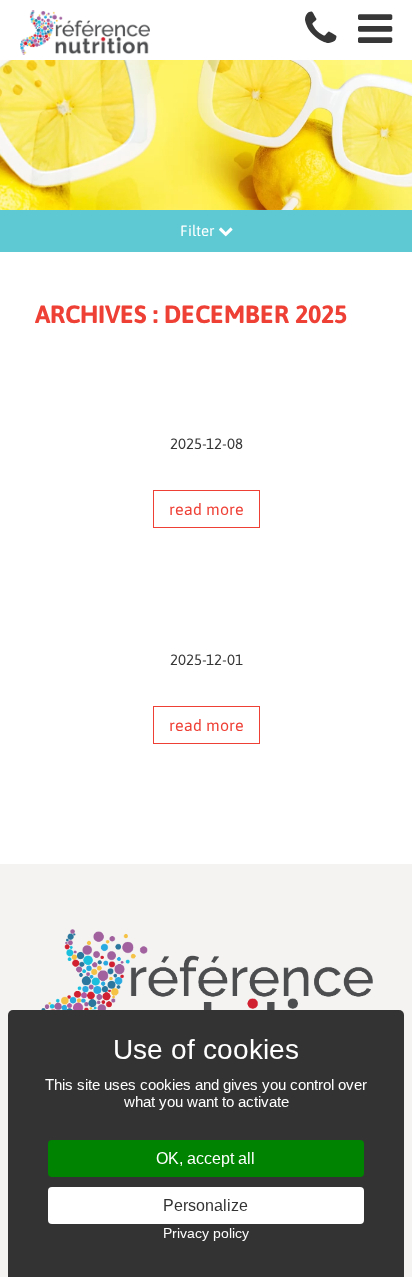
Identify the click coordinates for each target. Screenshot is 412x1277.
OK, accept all (205, 1158)
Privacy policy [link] (206, 1233)
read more (206, 509)
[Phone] (320, 29)
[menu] (375, 29)
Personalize (205, 1205)
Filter (199, 230)
